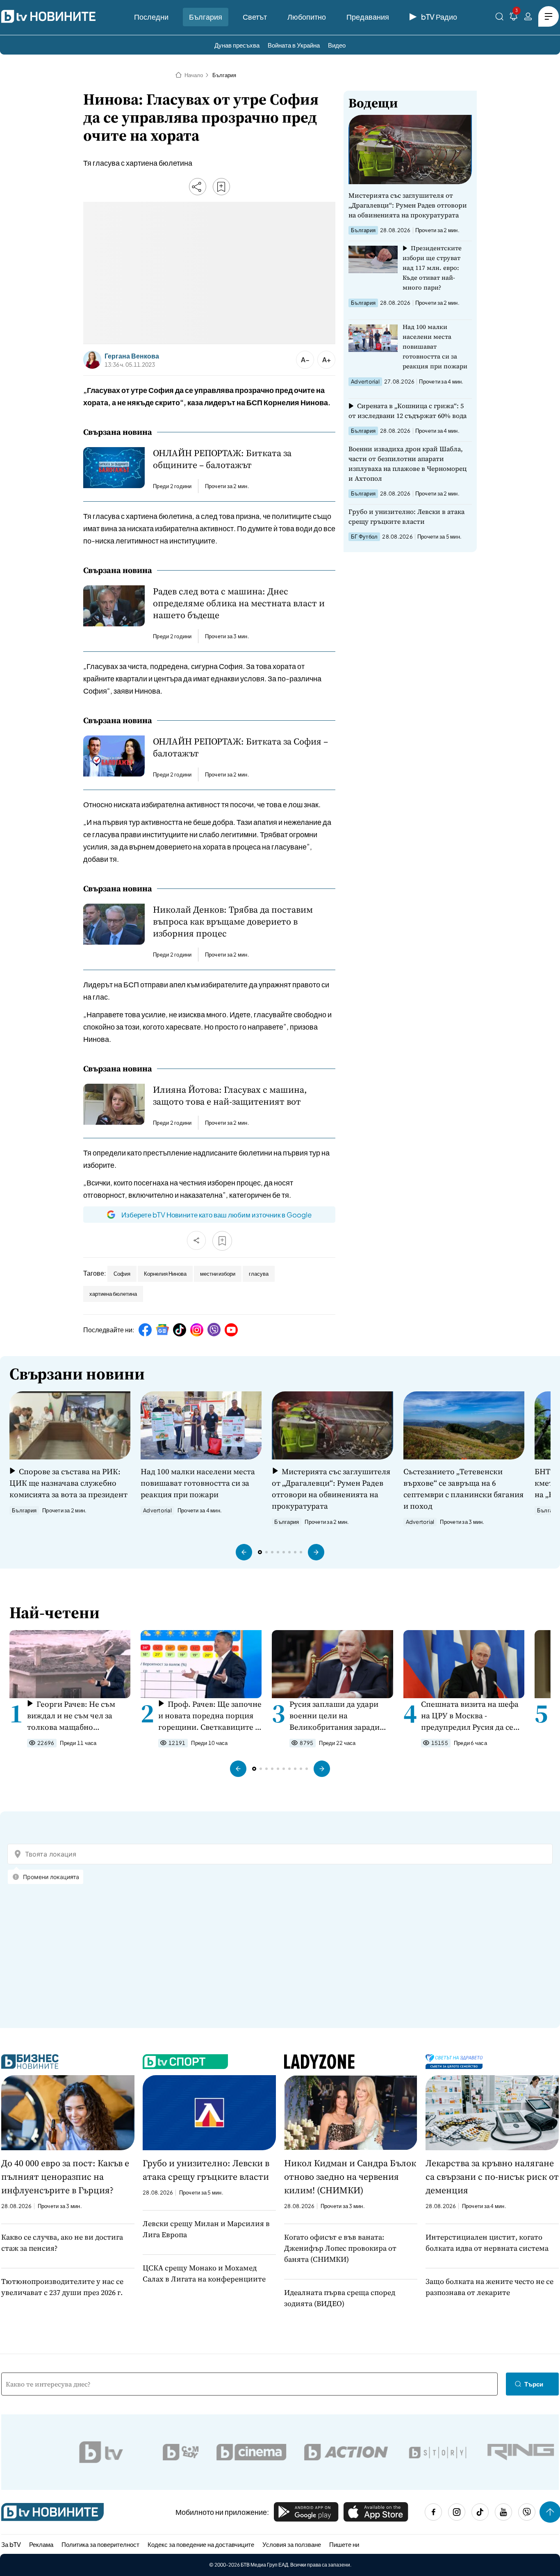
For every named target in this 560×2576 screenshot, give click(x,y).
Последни (151, 17)
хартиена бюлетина (113, 1294)
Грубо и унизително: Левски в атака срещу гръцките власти (406, 516)
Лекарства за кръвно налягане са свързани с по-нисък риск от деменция (492, 2176)
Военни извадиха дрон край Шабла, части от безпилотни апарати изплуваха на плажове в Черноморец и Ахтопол (407, 464)
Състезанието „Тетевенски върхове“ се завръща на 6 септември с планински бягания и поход (463, 1489)
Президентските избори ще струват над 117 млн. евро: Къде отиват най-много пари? (432, 268)
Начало (194, 75)
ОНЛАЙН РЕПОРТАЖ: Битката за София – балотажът (240, 747)
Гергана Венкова (132, 356)
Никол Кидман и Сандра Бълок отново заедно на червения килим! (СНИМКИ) (350, 2176)
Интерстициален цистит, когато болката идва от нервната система (487, 2243)
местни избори (218, 1274)
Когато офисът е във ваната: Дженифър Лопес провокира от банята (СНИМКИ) (340, 2248)
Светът (255, 17)
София (122, 1274)
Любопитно (307, 17)
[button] (244, 1552)
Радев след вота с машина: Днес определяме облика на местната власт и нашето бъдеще (239, 603)
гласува (259, 1274)
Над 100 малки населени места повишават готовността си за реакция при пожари (435, 346)
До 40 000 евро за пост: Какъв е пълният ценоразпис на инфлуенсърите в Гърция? (65, 2176)
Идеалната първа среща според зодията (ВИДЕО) (340, 2298)
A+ (327, 360)
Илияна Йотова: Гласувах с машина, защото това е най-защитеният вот (230, 1096)
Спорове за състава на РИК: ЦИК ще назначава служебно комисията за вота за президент (68, 1483)
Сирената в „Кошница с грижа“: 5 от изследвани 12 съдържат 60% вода (407, 411)
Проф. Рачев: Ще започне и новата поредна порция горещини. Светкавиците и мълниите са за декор (210, 1716)
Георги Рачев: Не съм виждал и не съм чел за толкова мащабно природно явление (71, 1716)
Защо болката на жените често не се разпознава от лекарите (489, 2287)
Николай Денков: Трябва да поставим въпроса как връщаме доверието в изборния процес (233, 921)
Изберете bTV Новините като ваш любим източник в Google (216, 1215)
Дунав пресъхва (237, 45)
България (206, 17)
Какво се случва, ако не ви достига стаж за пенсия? (62, 2243)
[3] (514, 18)
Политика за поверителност (100, 2544)
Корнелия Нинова (165, 1274)
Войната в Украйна (294, 45)
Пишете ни (344, 2544)
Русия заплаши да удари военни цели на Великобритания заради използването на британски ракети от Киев (341, 1716)
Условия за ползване (292, 2544)
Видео (337, 45)
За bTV (11, 2544)
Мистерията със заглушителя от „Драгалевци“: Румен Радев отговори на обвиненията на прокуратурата (408, 205)
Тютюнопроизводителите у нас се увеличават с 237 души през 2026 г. (62, 2287)
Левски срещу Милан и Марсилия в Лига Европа (206, 2229)
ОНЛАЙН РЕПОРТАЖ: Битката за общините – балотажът (222, 459)
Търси (534, 2384)
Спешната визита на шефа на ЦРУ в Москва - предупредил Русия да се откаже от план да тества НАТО (470, 1716)
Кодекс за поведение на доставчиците (201, 2544)
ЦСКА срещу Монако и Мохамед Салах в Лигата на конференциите (204, 2273)
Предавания (368, 17)
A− (305, 360)
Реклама (41, 2544)
